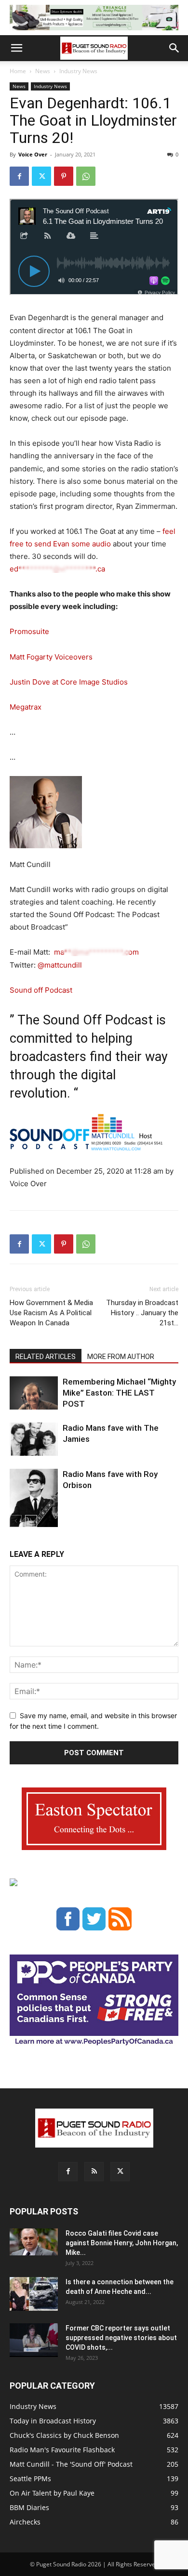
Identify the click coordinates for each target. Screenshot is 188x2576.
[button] (16, 48)
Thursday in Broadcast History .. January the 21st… (142, 1313)
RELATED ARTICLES (46, 1357)
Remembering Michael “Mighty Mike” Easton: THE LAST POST (119, 1393)
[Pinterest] (64, 176)
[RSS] (94, 2172)
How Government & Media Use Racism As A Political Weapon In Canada (51, 1313)
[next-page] (31, 1521)
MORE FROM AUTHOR (121, 1357)
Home (18, 71)
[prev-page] (16, 1521)
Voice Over (33, 154)
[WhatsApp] (86, 176)
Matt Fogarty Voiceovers (51, 657)
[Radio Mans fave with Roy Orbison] (34, 1502)
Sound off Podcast (41, 990)
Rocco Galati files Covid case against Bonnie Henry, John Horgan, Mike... (122, 2243)
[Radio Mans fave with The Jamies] (34, 1439)
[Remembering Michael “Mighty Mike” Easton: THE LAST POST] (34, 1393)
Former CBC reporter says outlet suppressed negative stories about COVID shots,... (121, 2338)
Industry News (78, 71)
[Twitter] (41, 176)
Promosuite (29, 631)
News (43, 71)
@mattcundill (60, 965)
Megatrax (26, 707)
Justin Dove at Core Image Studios (69, 682)
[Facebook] (19, 176)
